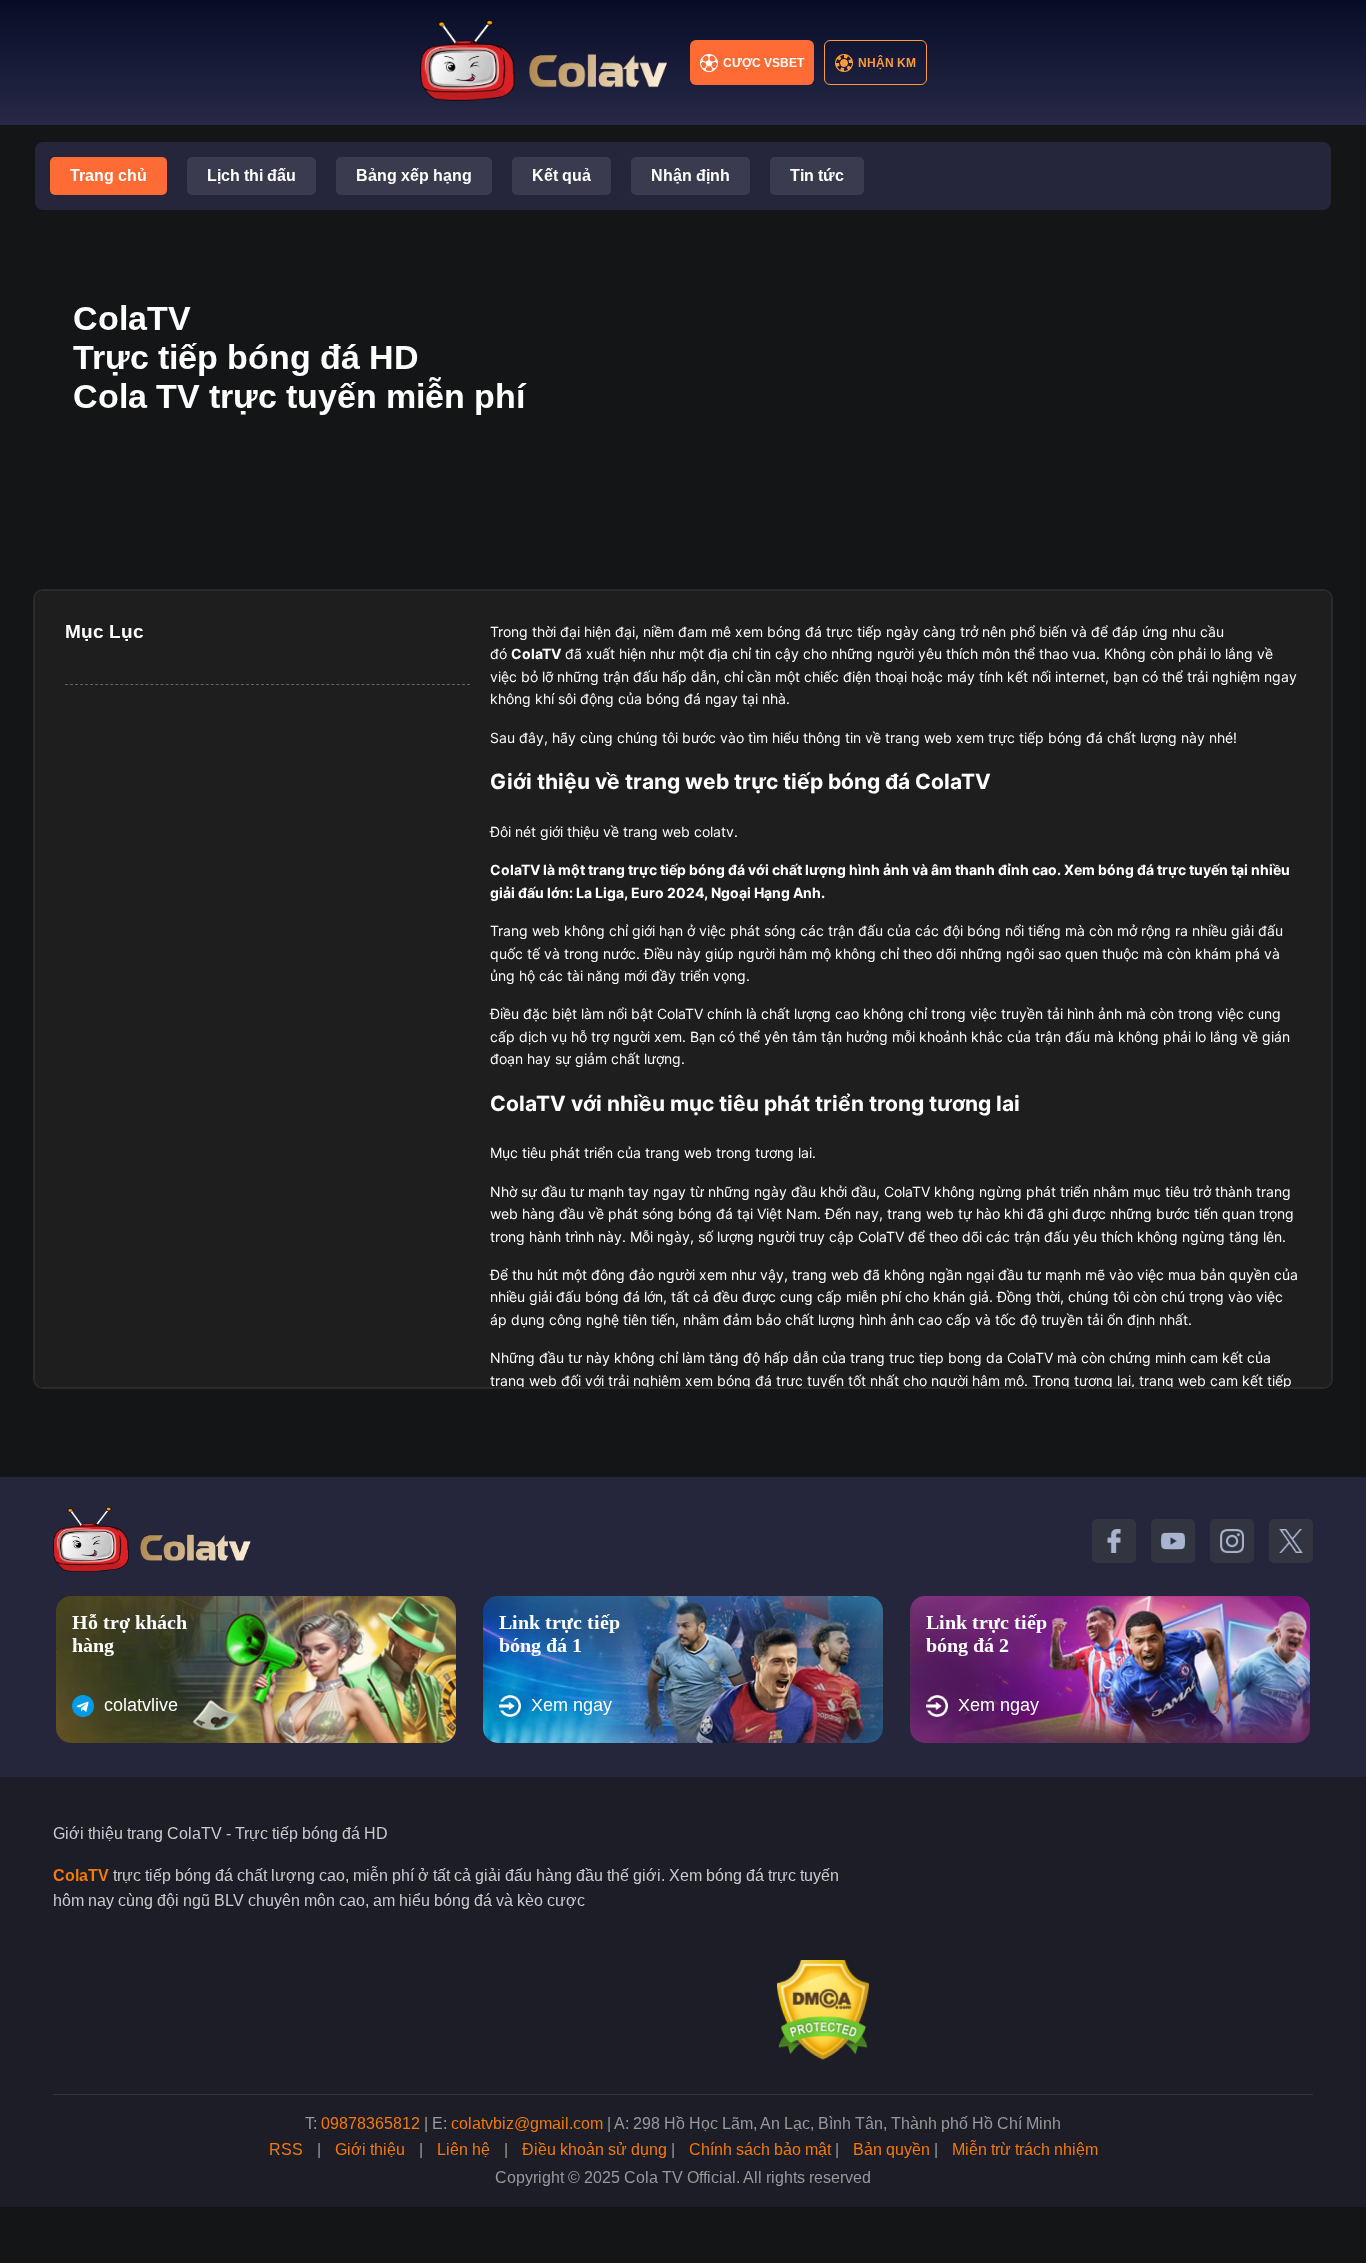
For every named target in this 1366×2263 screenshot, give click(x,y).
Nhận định (690, 175)
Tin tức (817, 175)
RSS (286, 2149)
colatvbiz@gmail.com (527, 2123)
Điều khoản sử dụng (594, 2149)
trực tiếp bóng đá (686, 869)
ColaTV (81, 1875)
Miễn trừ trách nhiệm (1025, 2149)
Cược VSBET (763, 63)
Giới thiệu (370, 2149)
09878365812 (370, 2123)
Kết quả (561, 175)
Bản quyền (891, 2149)
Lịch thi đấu (251, 175)
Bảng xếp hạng (414, 175)
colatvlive (141, 1705)
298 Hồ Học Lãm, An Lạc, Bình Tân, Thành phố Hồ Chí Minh (847, 2123)
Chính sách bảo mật (760, 2149)
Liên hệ (463, 2149)
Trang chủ (108, 175)
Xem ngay (571, 1705)
